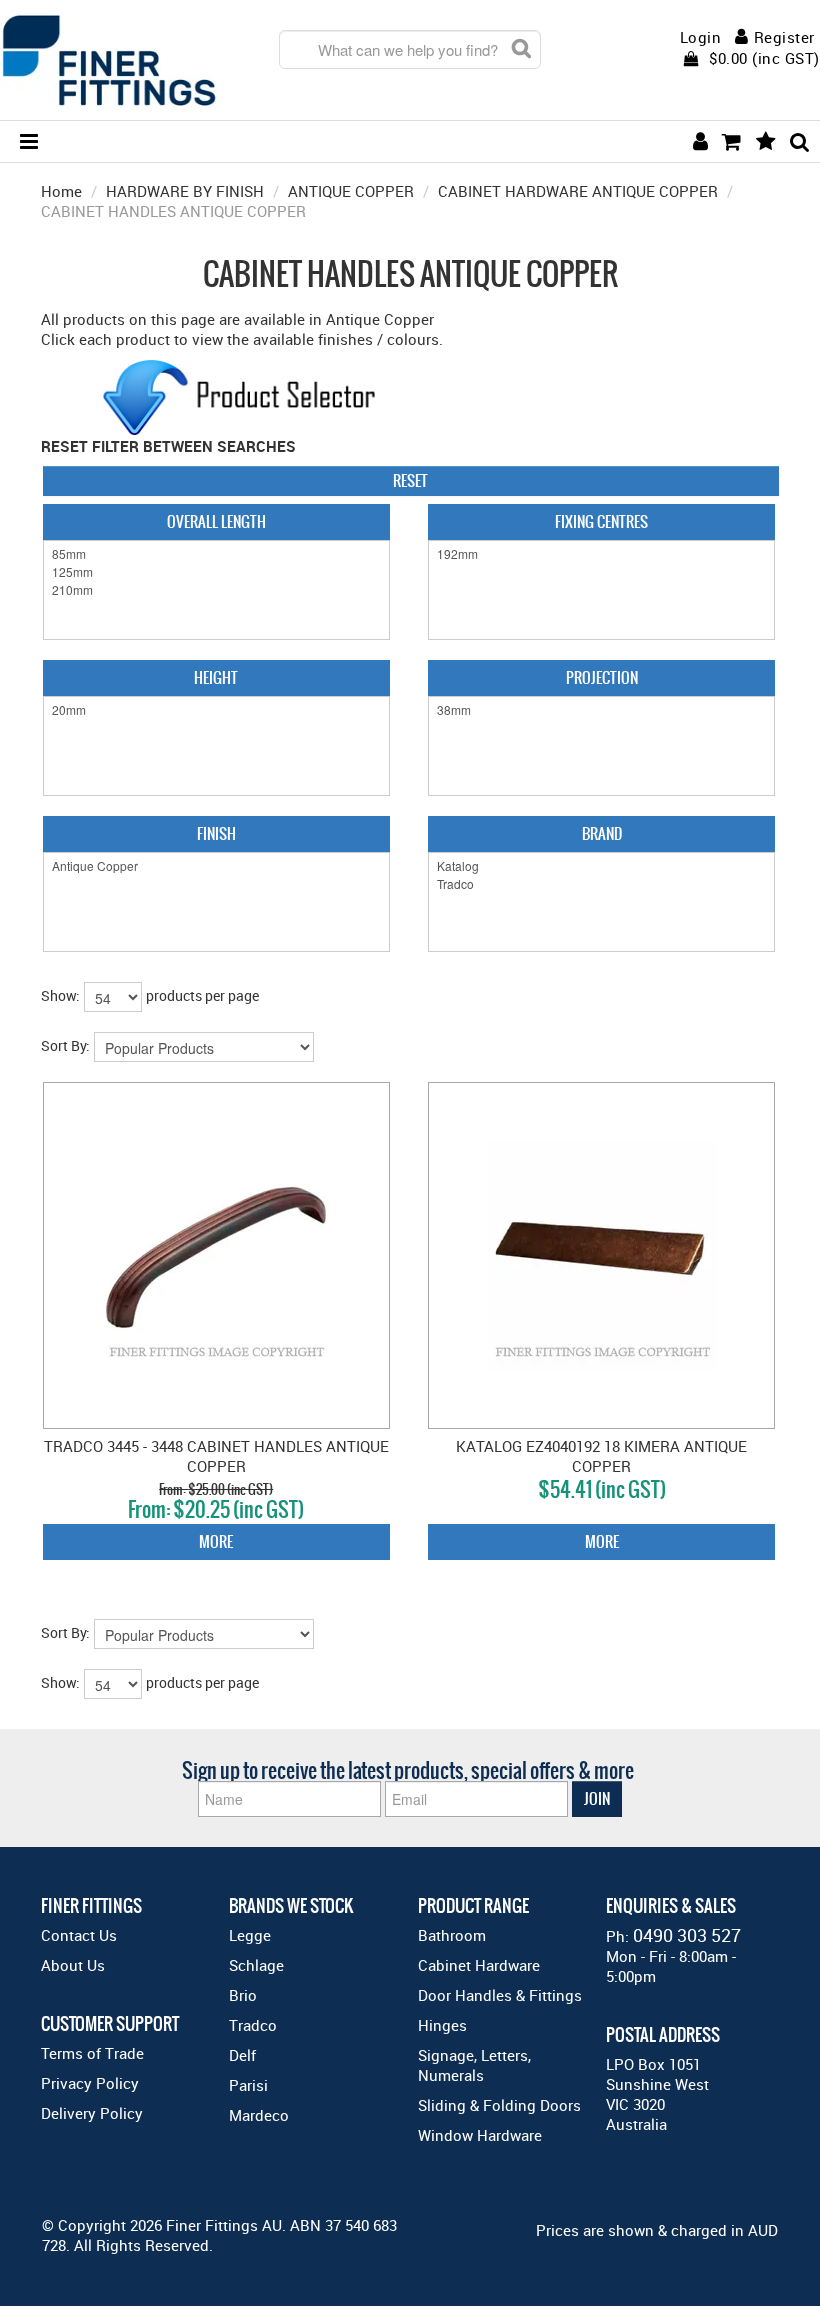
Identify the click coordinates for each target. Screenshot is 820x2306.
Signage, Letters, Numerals (474, 2065)
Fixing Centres (601, 521)
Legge (250, 1935)
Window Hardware (480, 2135)
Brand (602, 833)
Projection (602, 677)
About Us (73, 1965)
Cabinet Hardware (479, 1965)
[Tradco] (601, 884)
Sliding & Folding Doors (499, 2105)
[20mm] (216, 710)
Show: (60, 995)
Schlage (256, 1965)
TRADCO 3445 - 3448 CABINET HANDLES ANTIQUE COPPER (216, 1456)
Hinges (442, 2025)
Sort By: (65, 1045)
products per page (202, 995)
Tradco (253, 2025)
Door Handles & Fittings (500, 1995)
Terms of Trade (92, 2053)
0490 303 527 (687, 1935)
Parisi (248, 2085)
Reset (410, 480)
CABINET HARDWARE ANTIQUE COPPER (578, 191)
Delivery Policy (92, 2113)
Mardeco (259, 2115)
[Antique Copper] (216, 866)
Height (216, 677)
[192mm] (601, 554)
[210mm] (216, 590)
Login (701, 37)
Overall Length (216, 521)
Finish (216, 833)
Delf (242, 2055)
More (216, 1541)
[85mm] (216, 554)
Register (784, 37)
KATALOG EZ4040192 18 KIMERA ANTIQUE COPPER (601, 1456)
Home (61, 191)
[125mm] (216, 572)
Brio (243, 1995)
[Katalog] (601, 866)
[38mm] (601, 710)
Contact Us (79, 1935)
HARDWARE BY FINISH (185, 191)
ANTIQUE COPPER (351, 191)
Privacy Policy (90, 2083)
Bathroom (452, 1935)
